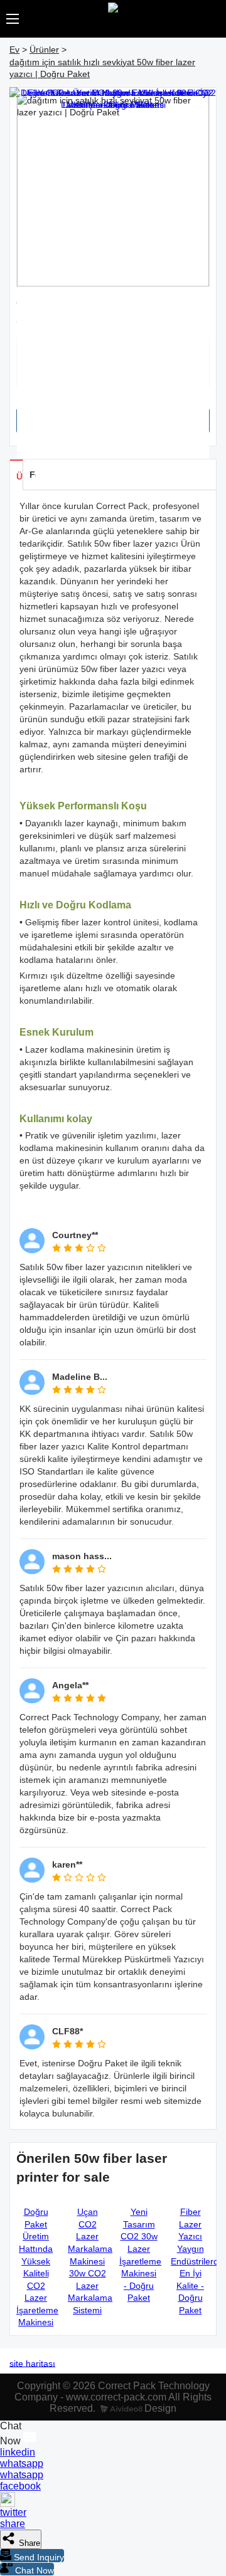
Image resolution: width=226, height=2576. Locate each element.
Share (28, 2543)
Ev (14, 50)
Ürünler (44, 50)
